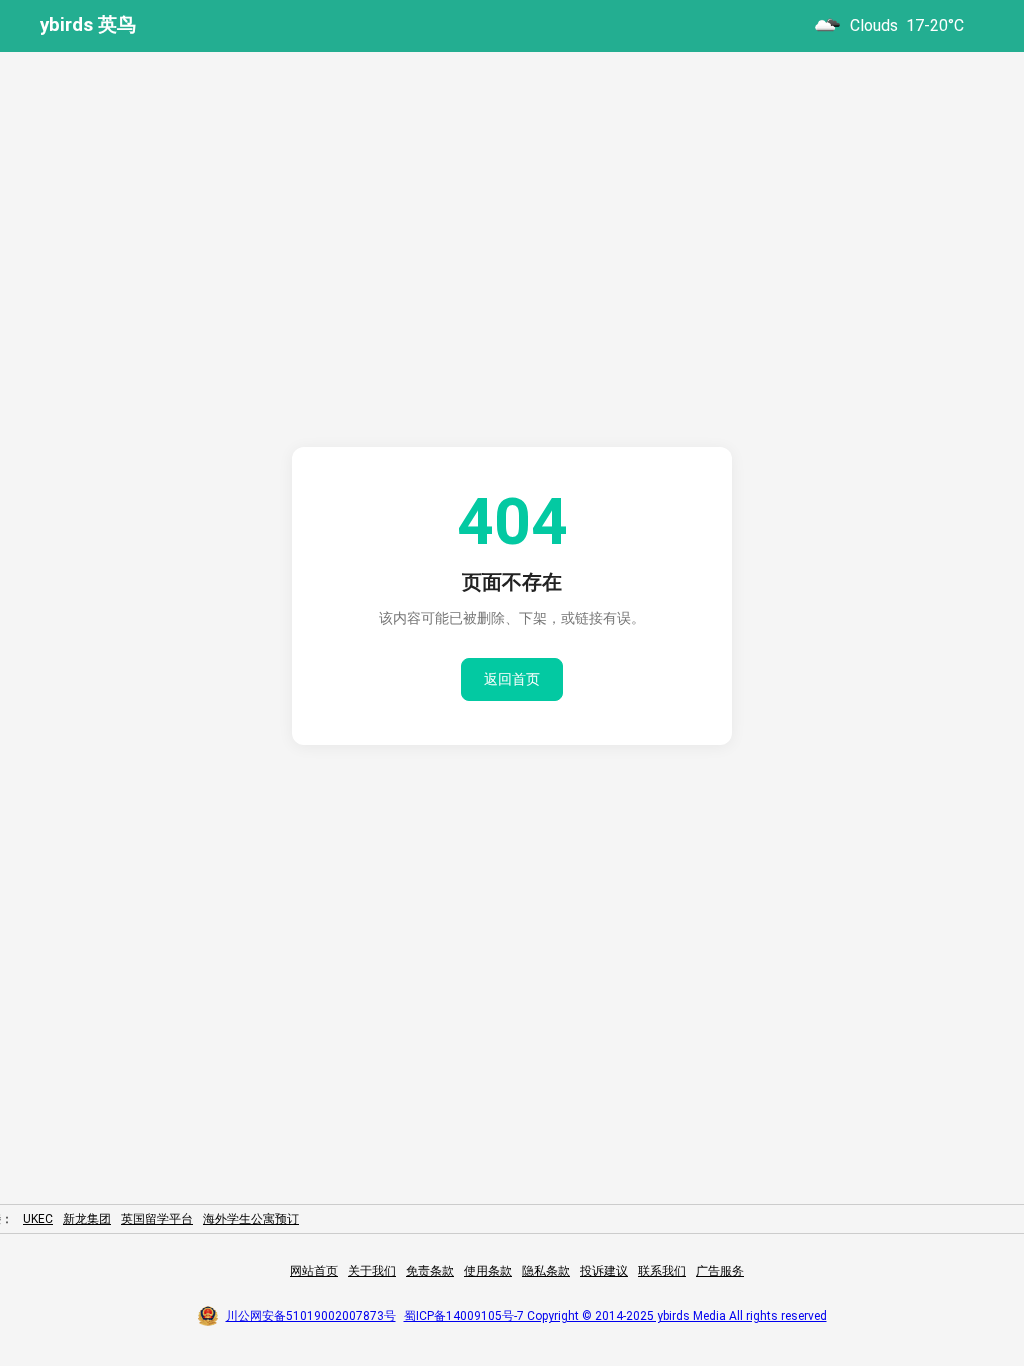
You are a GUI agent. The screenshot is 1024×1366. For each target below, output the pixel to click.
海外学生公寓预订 (251, 1219)
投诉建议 (604, 1271)
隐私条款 (546, 1271)
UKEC (38, 1219)
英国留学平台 (157, 1219)
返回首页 (512, 679)
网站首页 (314, 1271)
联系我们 (662, 1271)
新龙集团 (87, 1219)
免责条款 (430, 1271)
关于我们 (372, 1271)
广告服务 (720, 1271)
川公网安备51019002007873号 (311, 1316)
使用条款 (488, 1271)
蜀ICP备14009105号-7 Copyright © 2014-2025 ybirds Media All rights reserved (615, 1316)
